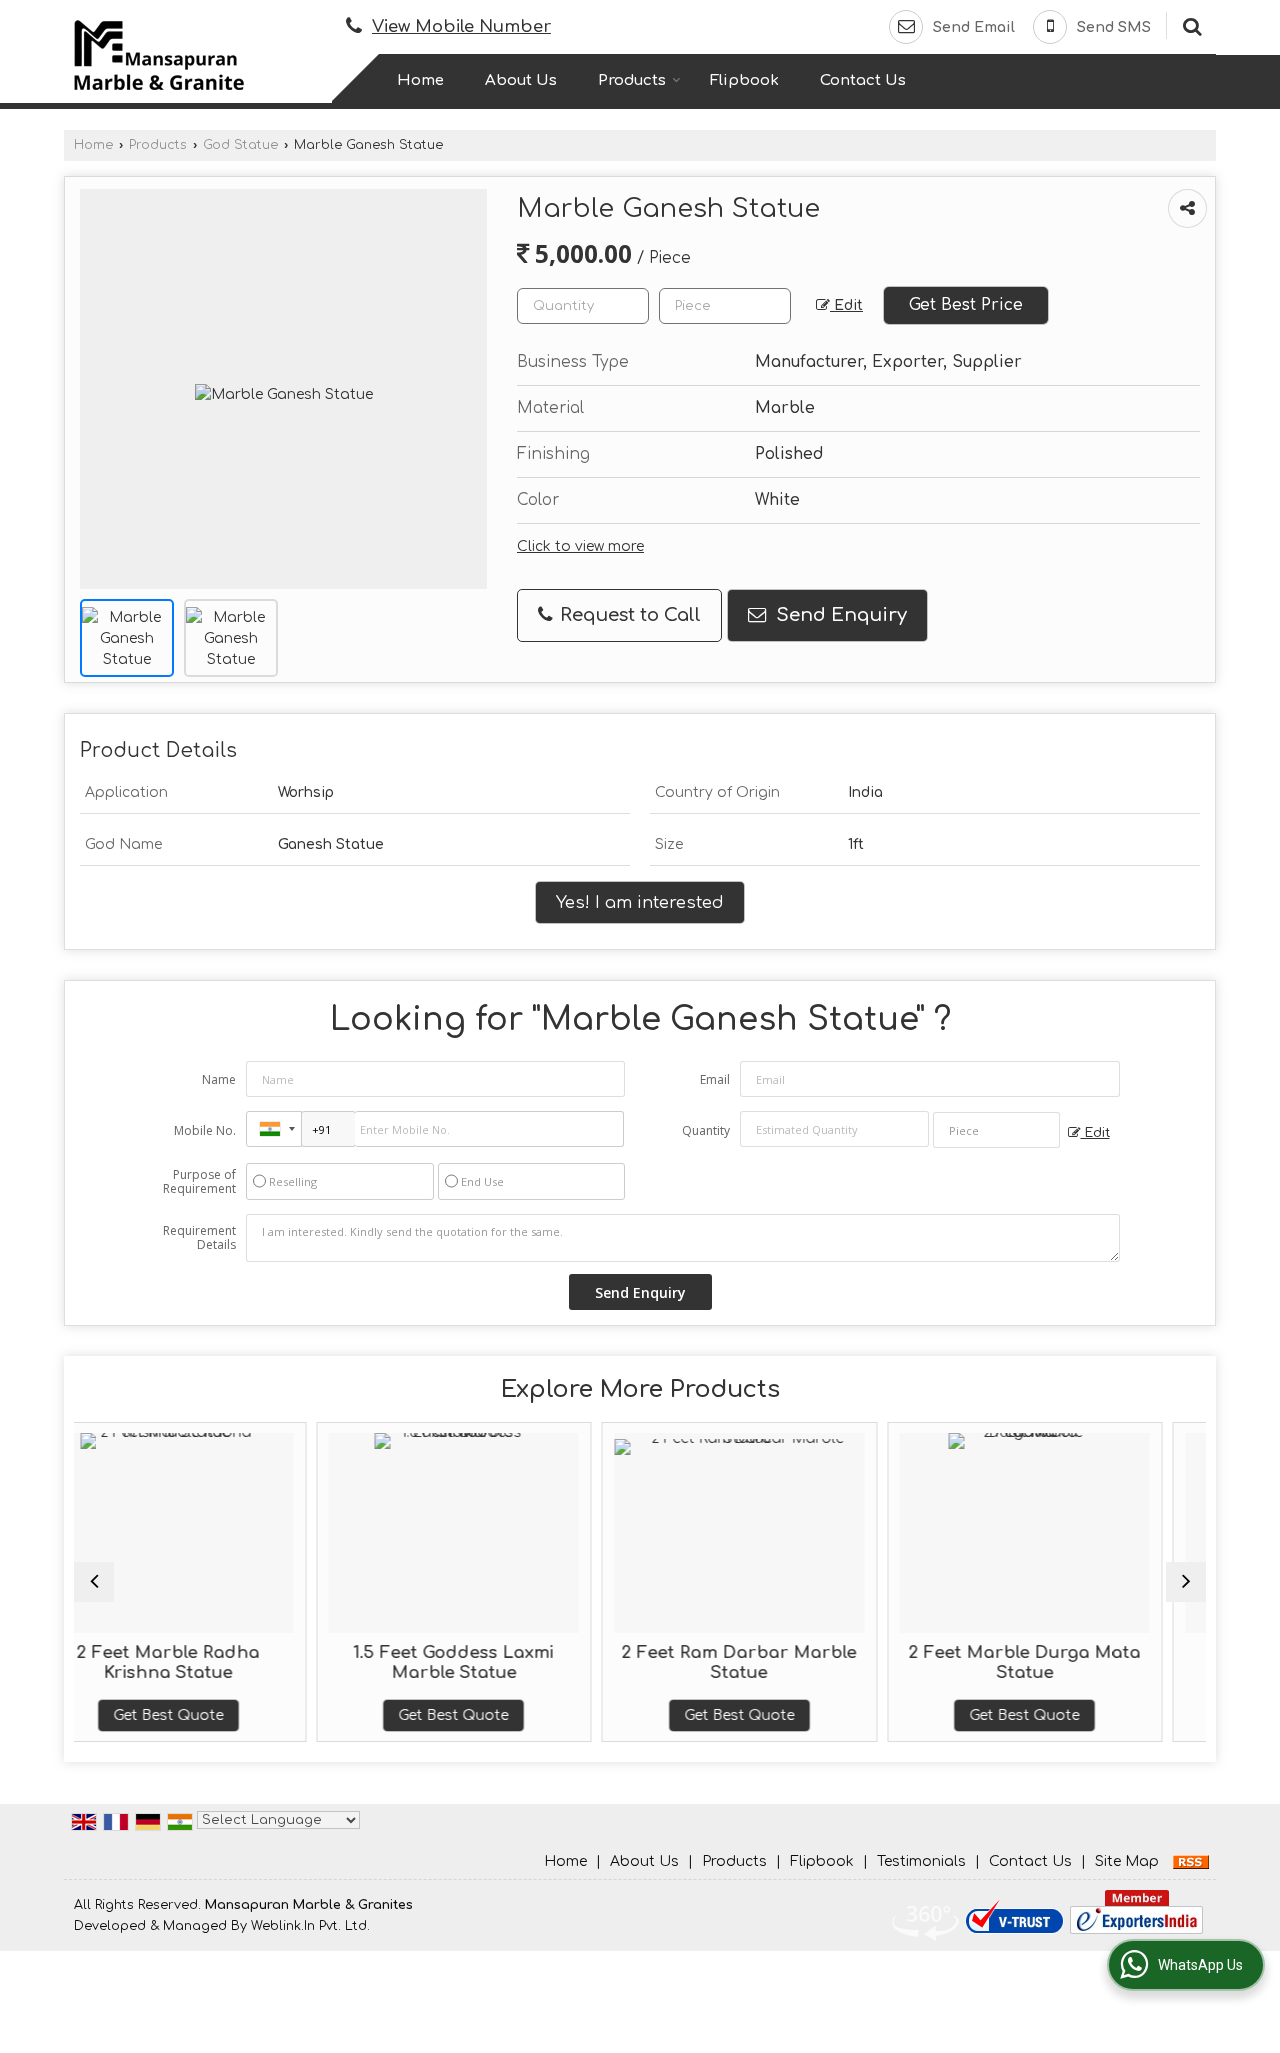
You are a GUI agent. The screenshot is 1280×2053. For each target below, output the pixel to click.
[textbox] (725, 306)
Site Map (1127, 1861)
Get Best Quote (317, 1715)
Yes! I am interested (640, 902)
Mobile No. (205, 1130)
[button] (461, 26)
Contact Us (863, 80)
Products (632, 80)
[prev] (94, 1582)
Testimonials (921, 1861)
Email (715, 1079)
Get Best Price (966, 305)
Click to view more (580, 546)
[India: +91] (274, 1129)
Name (219, 1079)
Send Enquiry (839, 615)
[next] (1186, 1582)
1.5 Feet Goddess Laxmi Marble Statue (317, 1662)
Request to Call (628, 615)
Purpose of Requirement (199, 1182)
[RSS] (1191, 1861)
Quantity (706, 1130)
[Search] (1189, 25)
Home (420, 80)
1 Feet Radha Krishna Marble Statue (1173, 1662)
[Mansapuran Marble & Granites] (159, 55)
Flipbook (744, 80)
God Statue (240, 145)
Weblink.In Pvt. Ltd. (310, 1926)
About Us (521, 80)
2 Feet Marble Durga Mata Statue (888, 1662)
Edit (846, 305)
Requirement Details (199, 1238)
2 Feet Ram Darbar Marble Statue (602, 1662)
